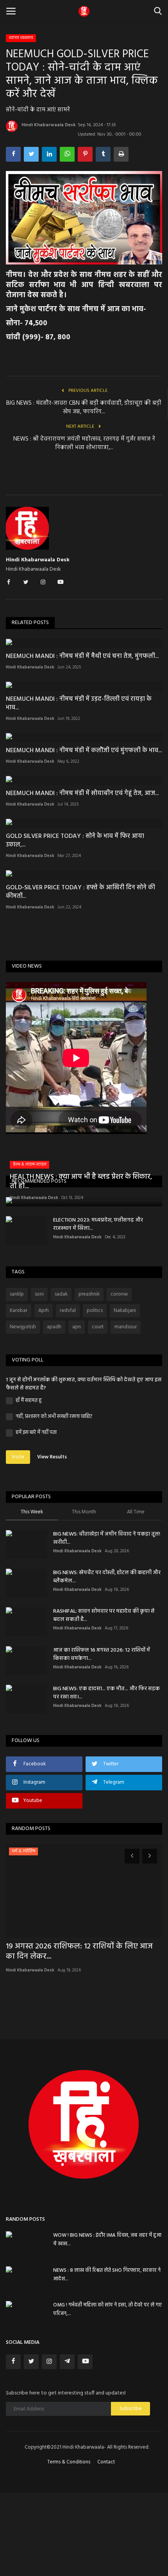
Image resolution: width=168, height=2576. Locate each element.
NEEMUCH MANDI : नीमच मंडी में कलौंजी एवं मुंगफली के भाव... (84, 751)
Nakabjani (125, 1311)
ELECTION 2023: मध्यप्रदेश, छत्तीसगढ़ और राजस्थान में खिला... (98, 1224)
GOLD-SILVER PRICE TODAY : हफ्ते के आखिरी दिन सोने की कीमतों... (80, 892)
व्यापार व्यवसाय (21, 38)
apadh (54, 1327)
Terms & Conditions (69, 2462)
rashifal (68, 1311)
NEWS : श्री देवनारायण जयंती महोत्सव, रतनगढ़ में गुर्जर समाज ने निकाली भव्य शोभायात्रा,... (84, 443)
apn (77, 1327)
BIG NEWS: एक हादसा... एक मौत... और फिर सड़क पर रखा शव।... (106, 1693)
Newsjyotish (23, 1327)
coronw (119, 1294)
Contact (106, 2462)
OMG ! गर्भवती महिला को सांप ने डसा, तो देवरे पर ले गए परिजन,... (107, 2309)
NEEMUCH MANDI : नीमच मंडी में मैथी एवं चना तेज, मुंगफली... (82, 656)
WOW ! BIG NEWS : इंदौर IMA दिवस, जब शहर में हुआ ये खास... (107, 2240)
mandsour (126, 1327)
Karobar (19, 1311)
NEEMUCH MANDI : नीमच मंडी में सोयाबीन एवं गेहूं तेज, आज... (82, 793)
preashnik (89, 1294)
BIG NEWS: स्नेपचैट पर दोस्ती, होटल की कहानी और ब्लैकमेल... (107, 1577)
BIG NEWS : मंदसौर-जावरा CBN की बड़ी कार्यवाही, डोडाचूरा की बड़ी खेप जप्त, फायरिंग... (84, 407)
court (98, 1327)
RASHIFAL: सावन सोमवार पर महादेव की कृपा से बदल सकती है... (104, 1615)
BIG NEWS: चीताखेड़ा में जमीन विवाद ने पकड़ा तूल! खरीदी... (107, 1538)
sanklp (17, 1294)
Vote (18, 1457)
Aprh (44, 1311)
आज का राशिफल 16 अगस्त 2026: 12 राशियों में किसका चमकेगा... (102, 1654)
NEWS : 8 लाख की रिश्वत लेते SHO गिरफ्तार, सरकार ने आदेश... (107, 2275)
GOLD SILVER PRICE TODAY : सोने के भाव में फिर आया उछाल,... (75, 841)
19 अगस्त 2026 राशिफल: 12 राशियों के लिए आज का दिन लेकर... (79, 1952)
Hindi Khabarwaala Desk (49, 125)
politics (95, 1311)
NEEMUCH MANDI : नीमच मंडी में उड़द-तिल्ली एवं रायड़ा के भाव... (79, 704)
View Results (52, 1457)
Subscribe (131, 2409)
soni (39, 1294)
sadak (61, 1294)
